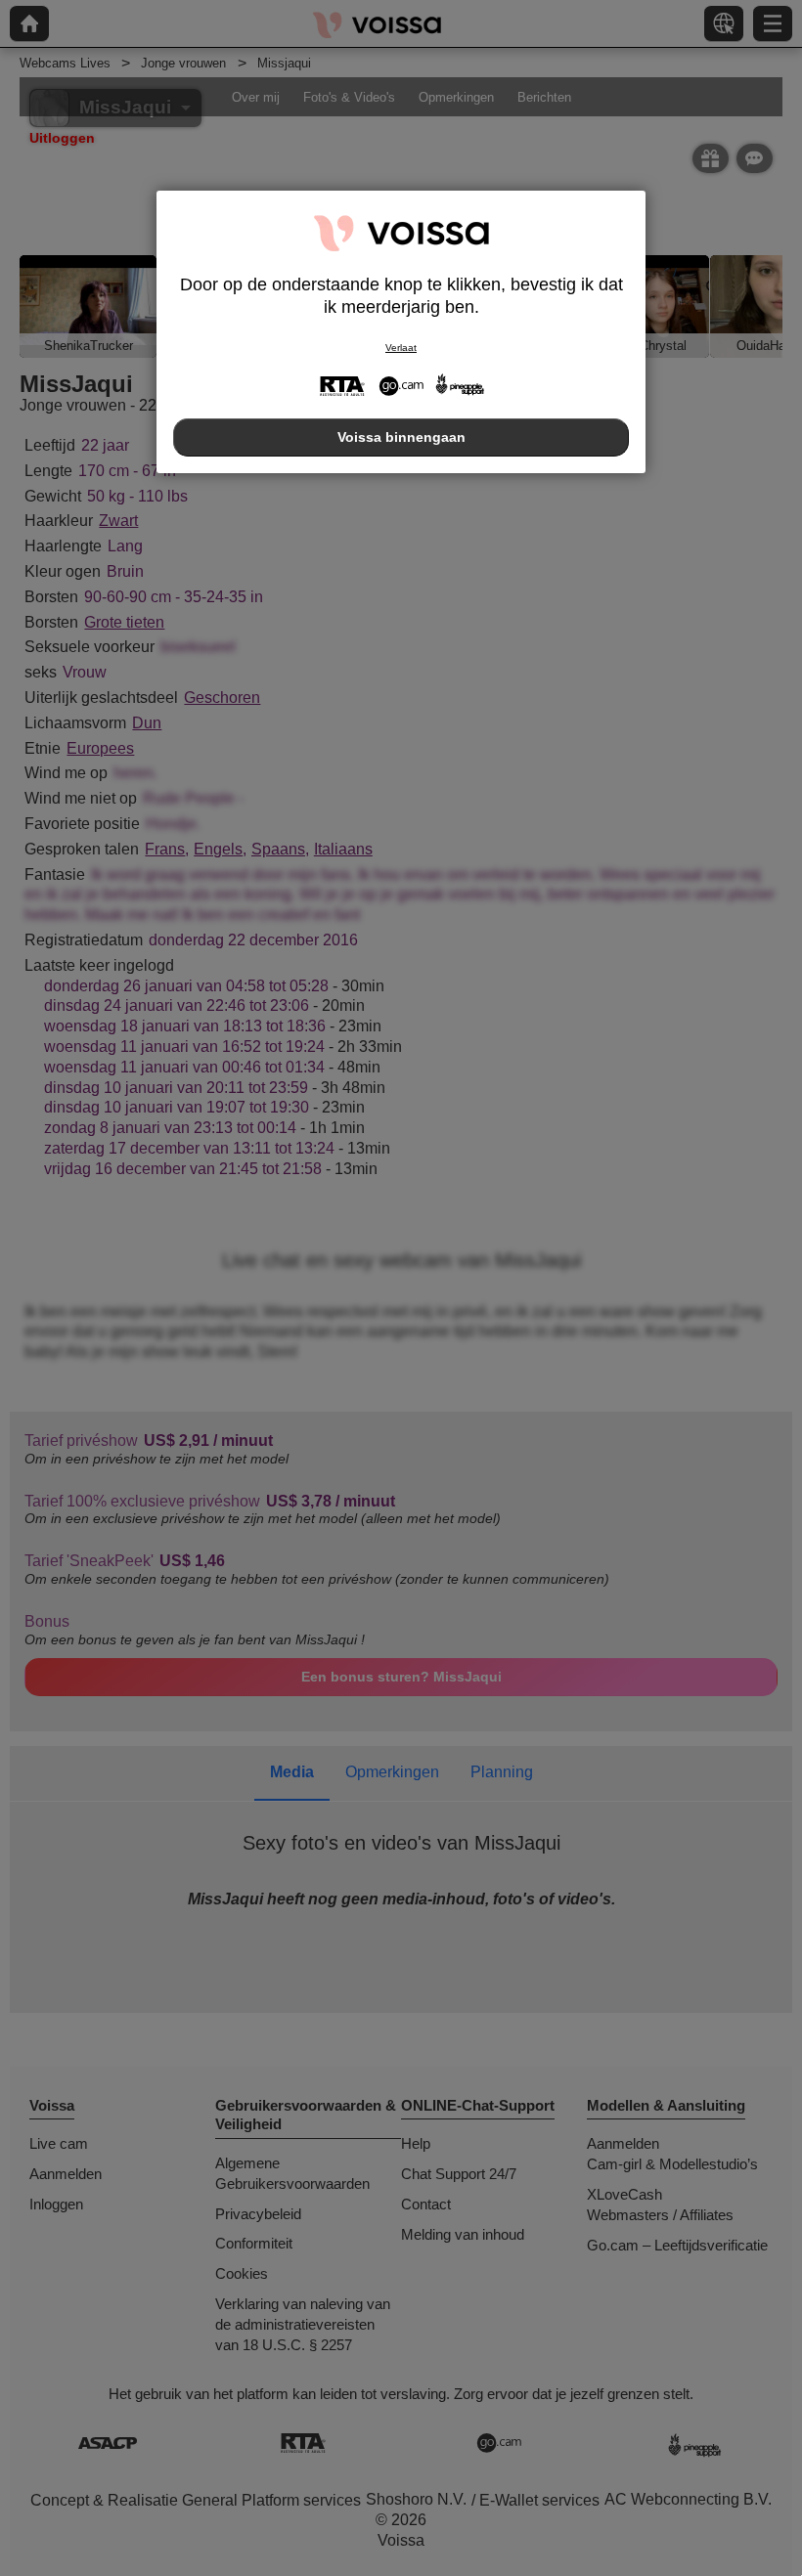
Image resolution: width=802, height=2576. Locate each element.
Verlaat (401, 348)
